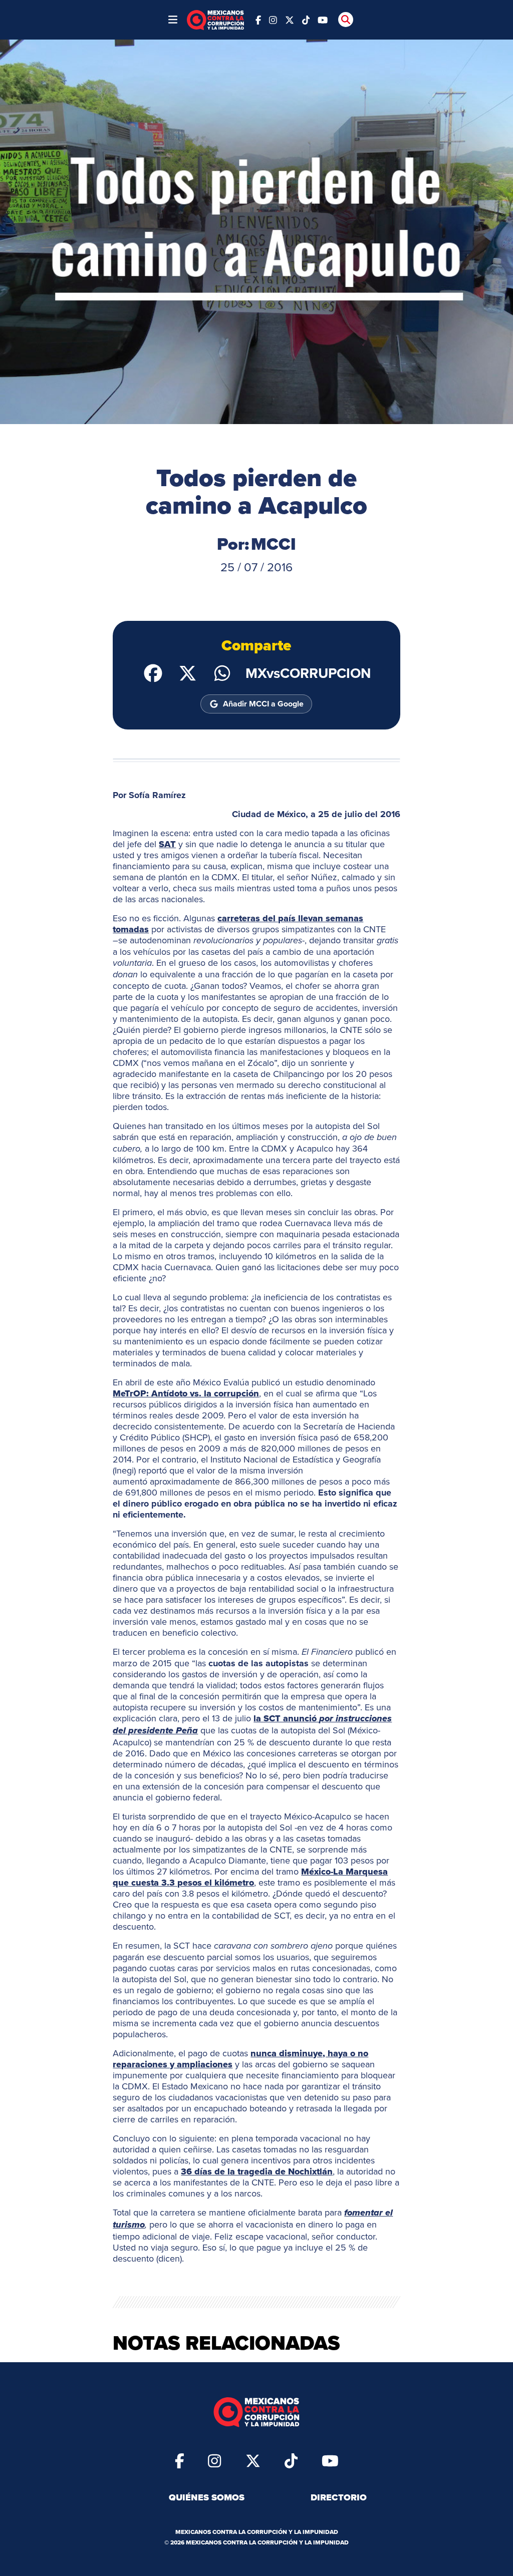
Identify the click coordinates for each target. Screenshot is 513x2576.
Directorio (339, 2497)
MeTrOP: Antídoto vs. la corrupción (186, 1393)
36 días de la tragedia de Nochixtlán (257, 2171)
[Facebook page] (258, 19)
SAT (167, 844)
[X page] (290, 19)
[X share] (188, 672)
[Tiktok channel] (306, 19)
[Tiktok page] (291, 2460)
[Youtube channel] (323, 19)
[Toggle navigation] (173, 20)
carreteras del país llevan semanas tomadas (238, 924)
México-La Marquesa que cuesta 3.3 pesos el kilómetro (250, 1877)
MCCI (274, 544)
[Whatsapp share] (222, 672)
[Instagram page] (273, 19)
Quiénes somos (207, 2497)
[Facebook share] (153, 672)
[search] (346, 20)
